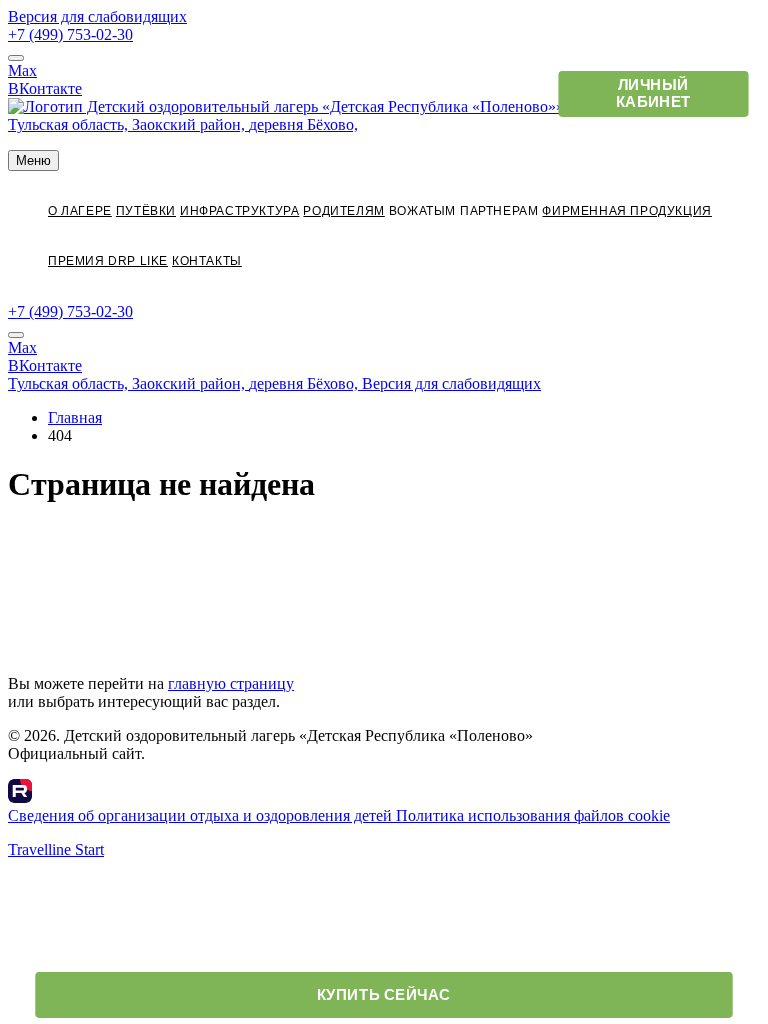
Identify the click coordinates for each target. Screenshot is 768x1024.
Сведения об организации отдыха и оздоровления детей (202, 815)
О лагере (80, 211)
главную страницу (231, 683)
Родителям (343, 211)
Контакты (207, 261)
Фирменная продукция (626, 211)
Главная (75, 417)
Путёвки (146, 211)
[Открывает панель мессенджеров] (16, 58)
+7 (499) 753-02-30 (70, 34)
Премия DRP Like (108, 261)
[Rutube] (20, 797)
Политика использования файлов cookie (533, 815)
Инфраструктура (239, 211)
